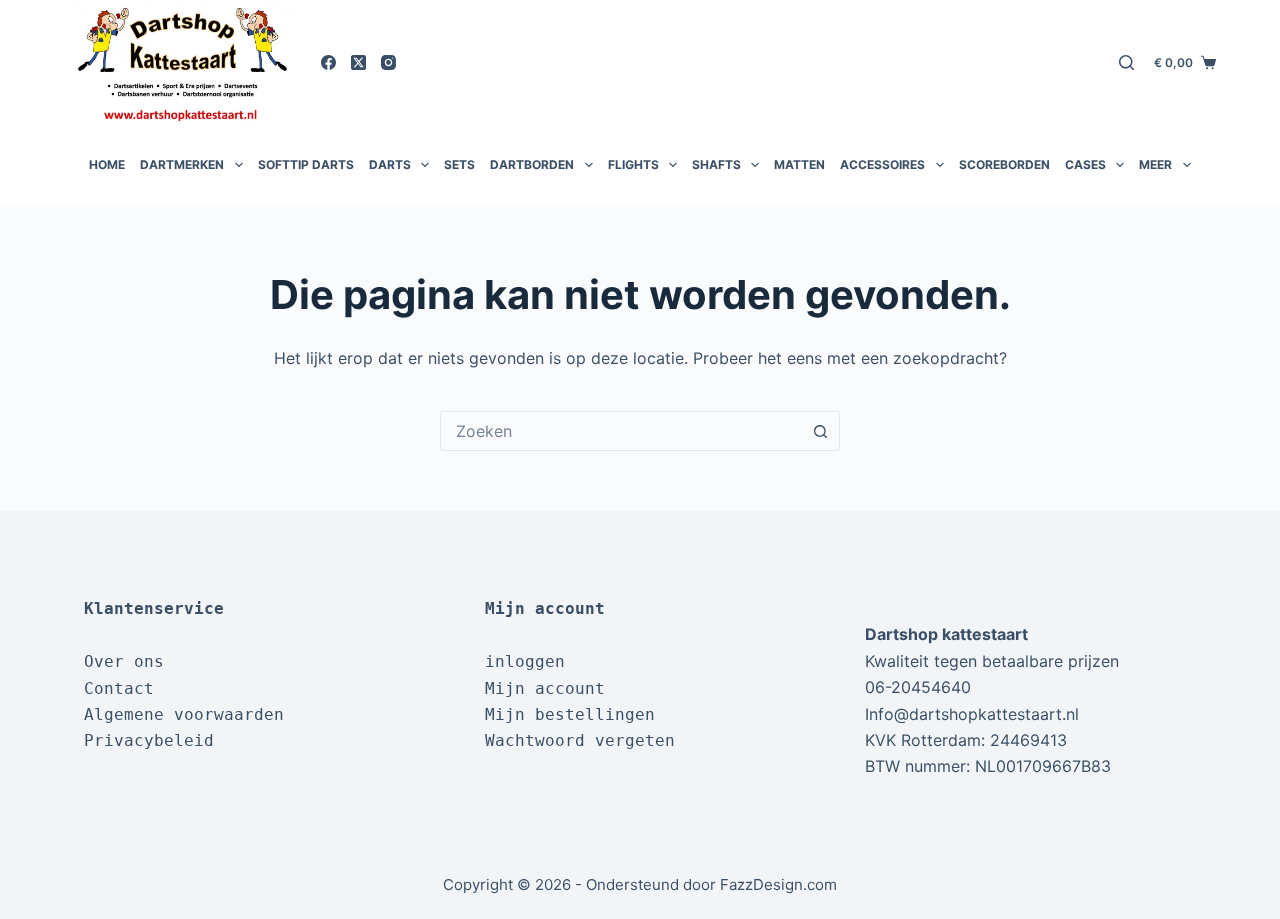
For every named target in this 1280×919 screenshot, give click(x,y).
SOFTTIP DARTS (306, 164)
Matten (799, 164)
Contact (119, 688)
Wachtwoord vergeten (580, 740)
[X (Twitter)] (358, 62)
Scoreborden (1004, 164)
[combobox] (621, 431)
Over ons (124, 661)
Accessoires (882, 164)
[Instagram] (388, 62)
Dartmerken (182, 164)
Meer (1155, 164)
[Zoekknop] (820, 431)
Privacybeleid (149, 740)
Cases (1085, 164)
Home (107, 164)
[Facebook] (328, 62)
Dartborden (532, 164)
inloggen (525, 661)
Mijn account (545, 688)
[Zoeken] (1126, 62)
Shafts (716, 164)
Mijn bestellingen (570, 714)
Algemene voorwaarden (184, 714)
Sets (459, 164)
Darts (390, 164)
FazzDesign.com (778, 884)
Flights (633, 164)
